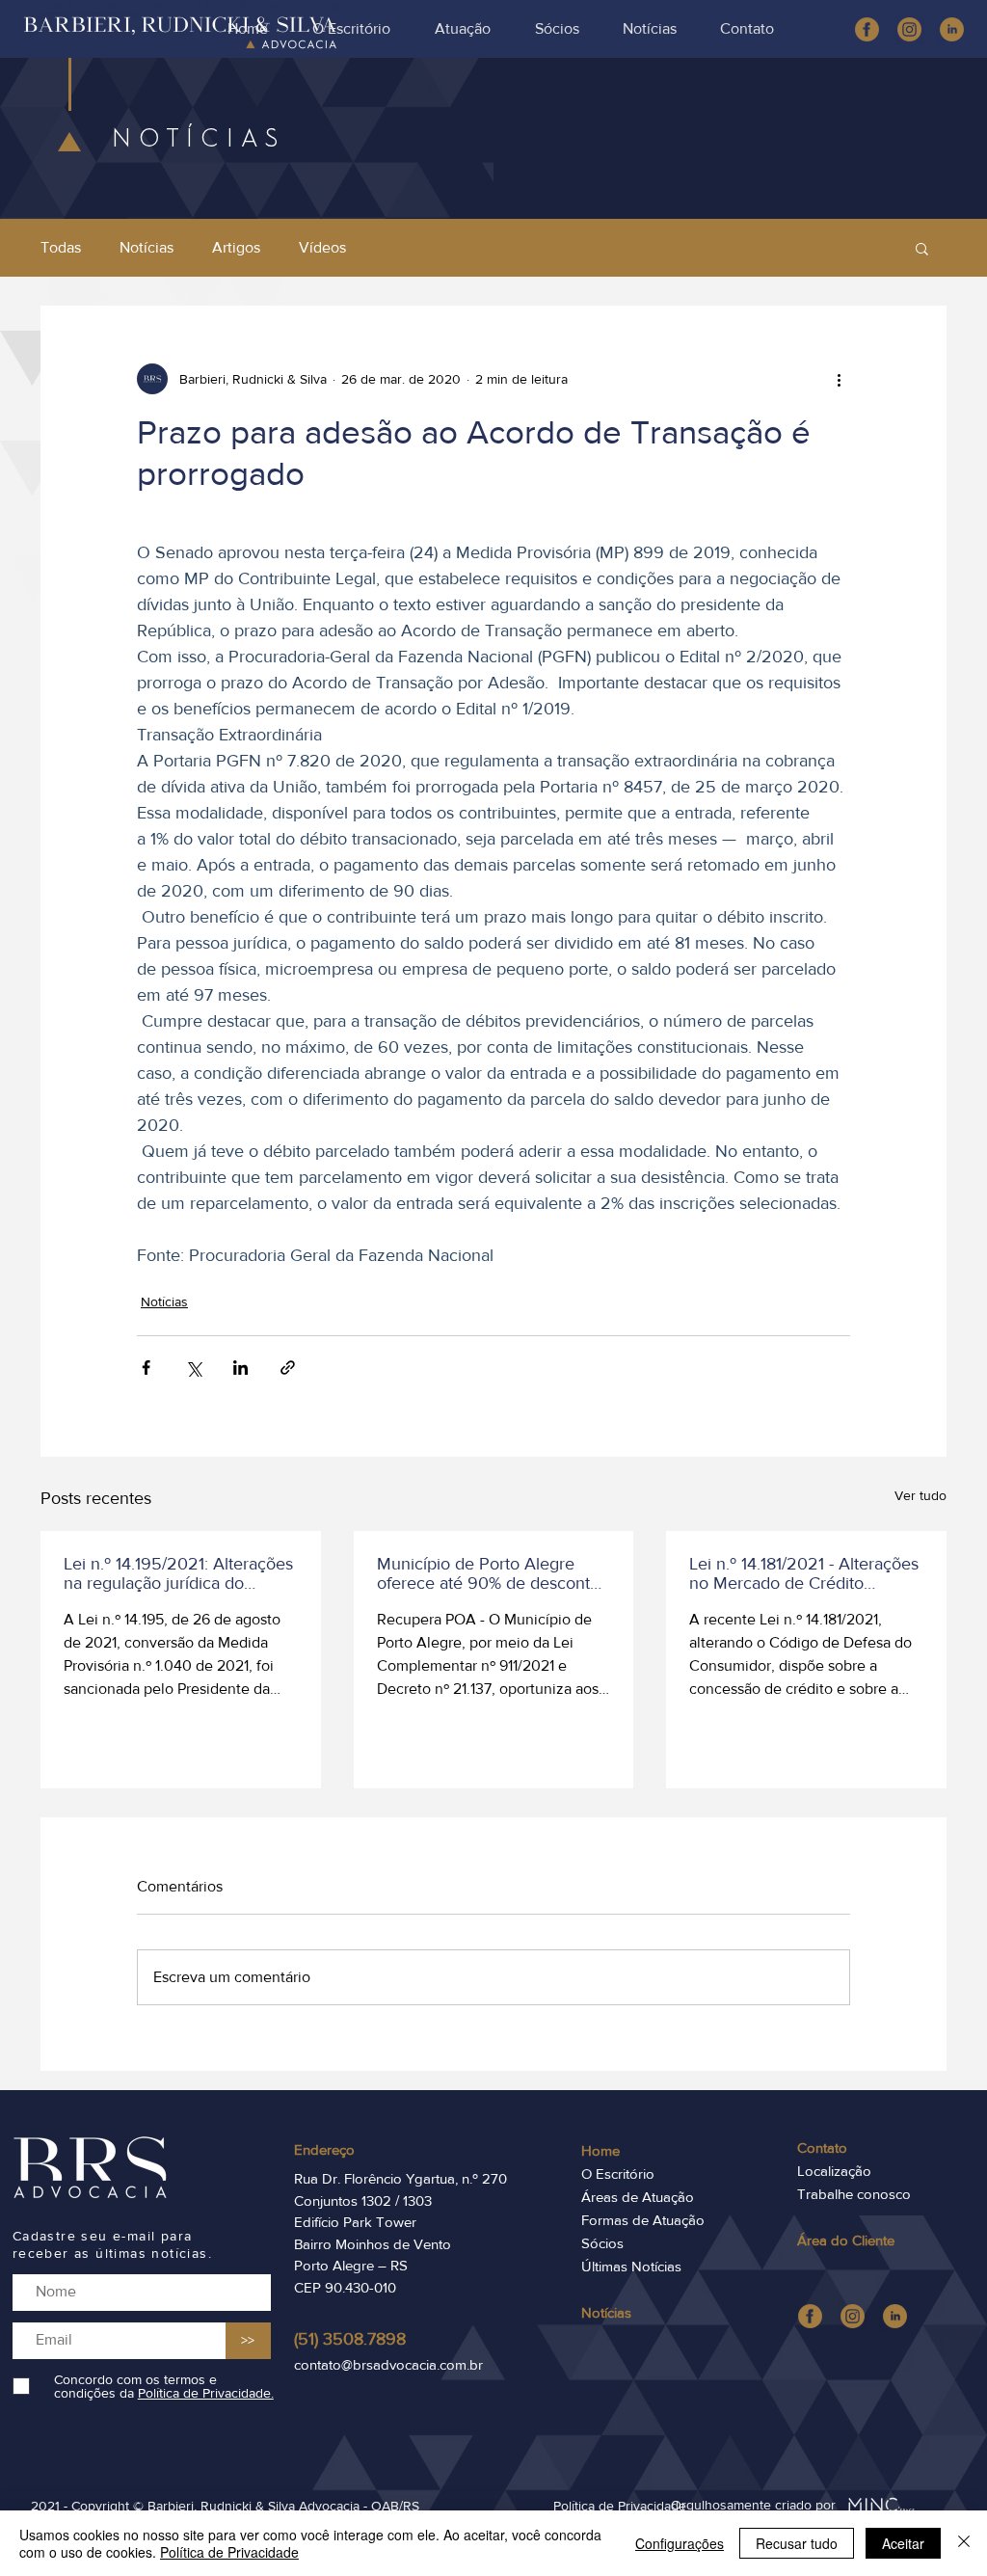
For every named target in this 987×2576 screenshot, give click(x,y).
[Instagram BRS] (853, 2316)
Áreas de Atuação (638, 2197)
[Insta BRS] (909, 29)
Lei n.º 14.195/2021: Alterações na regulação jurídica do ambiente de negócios (178, 1573)
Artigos (236, 247)
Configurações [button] (680, 2543)
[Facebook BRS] (867, 29)
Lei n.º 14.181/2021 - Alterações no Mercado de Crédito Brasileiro (804, 1573)
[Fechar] (964, 2543)
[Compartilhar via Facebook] (146, 1368)
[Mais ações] (839, 379)
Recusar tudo (797, 2543)
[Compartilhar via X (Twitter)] (193, 1368)
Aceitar (903, 2543)
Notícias (147, 247)
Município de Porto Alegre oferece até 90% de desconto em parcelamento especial (488, 1573)
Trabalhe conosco (854, 2194)
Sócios (602, 2243)
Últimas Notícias (631, 2266)
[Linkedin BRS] (952, 29)
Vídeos (322, 247)
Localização (834, 2171)
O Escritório (618, 2173)
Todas (61, 247)
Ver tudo (920, 1495)
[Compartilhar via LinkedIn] (240, 1368)
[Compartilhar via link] (288, 1368)
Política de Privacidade (229, 2552)
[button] (922, 248)
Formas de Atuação (643, 2220)
